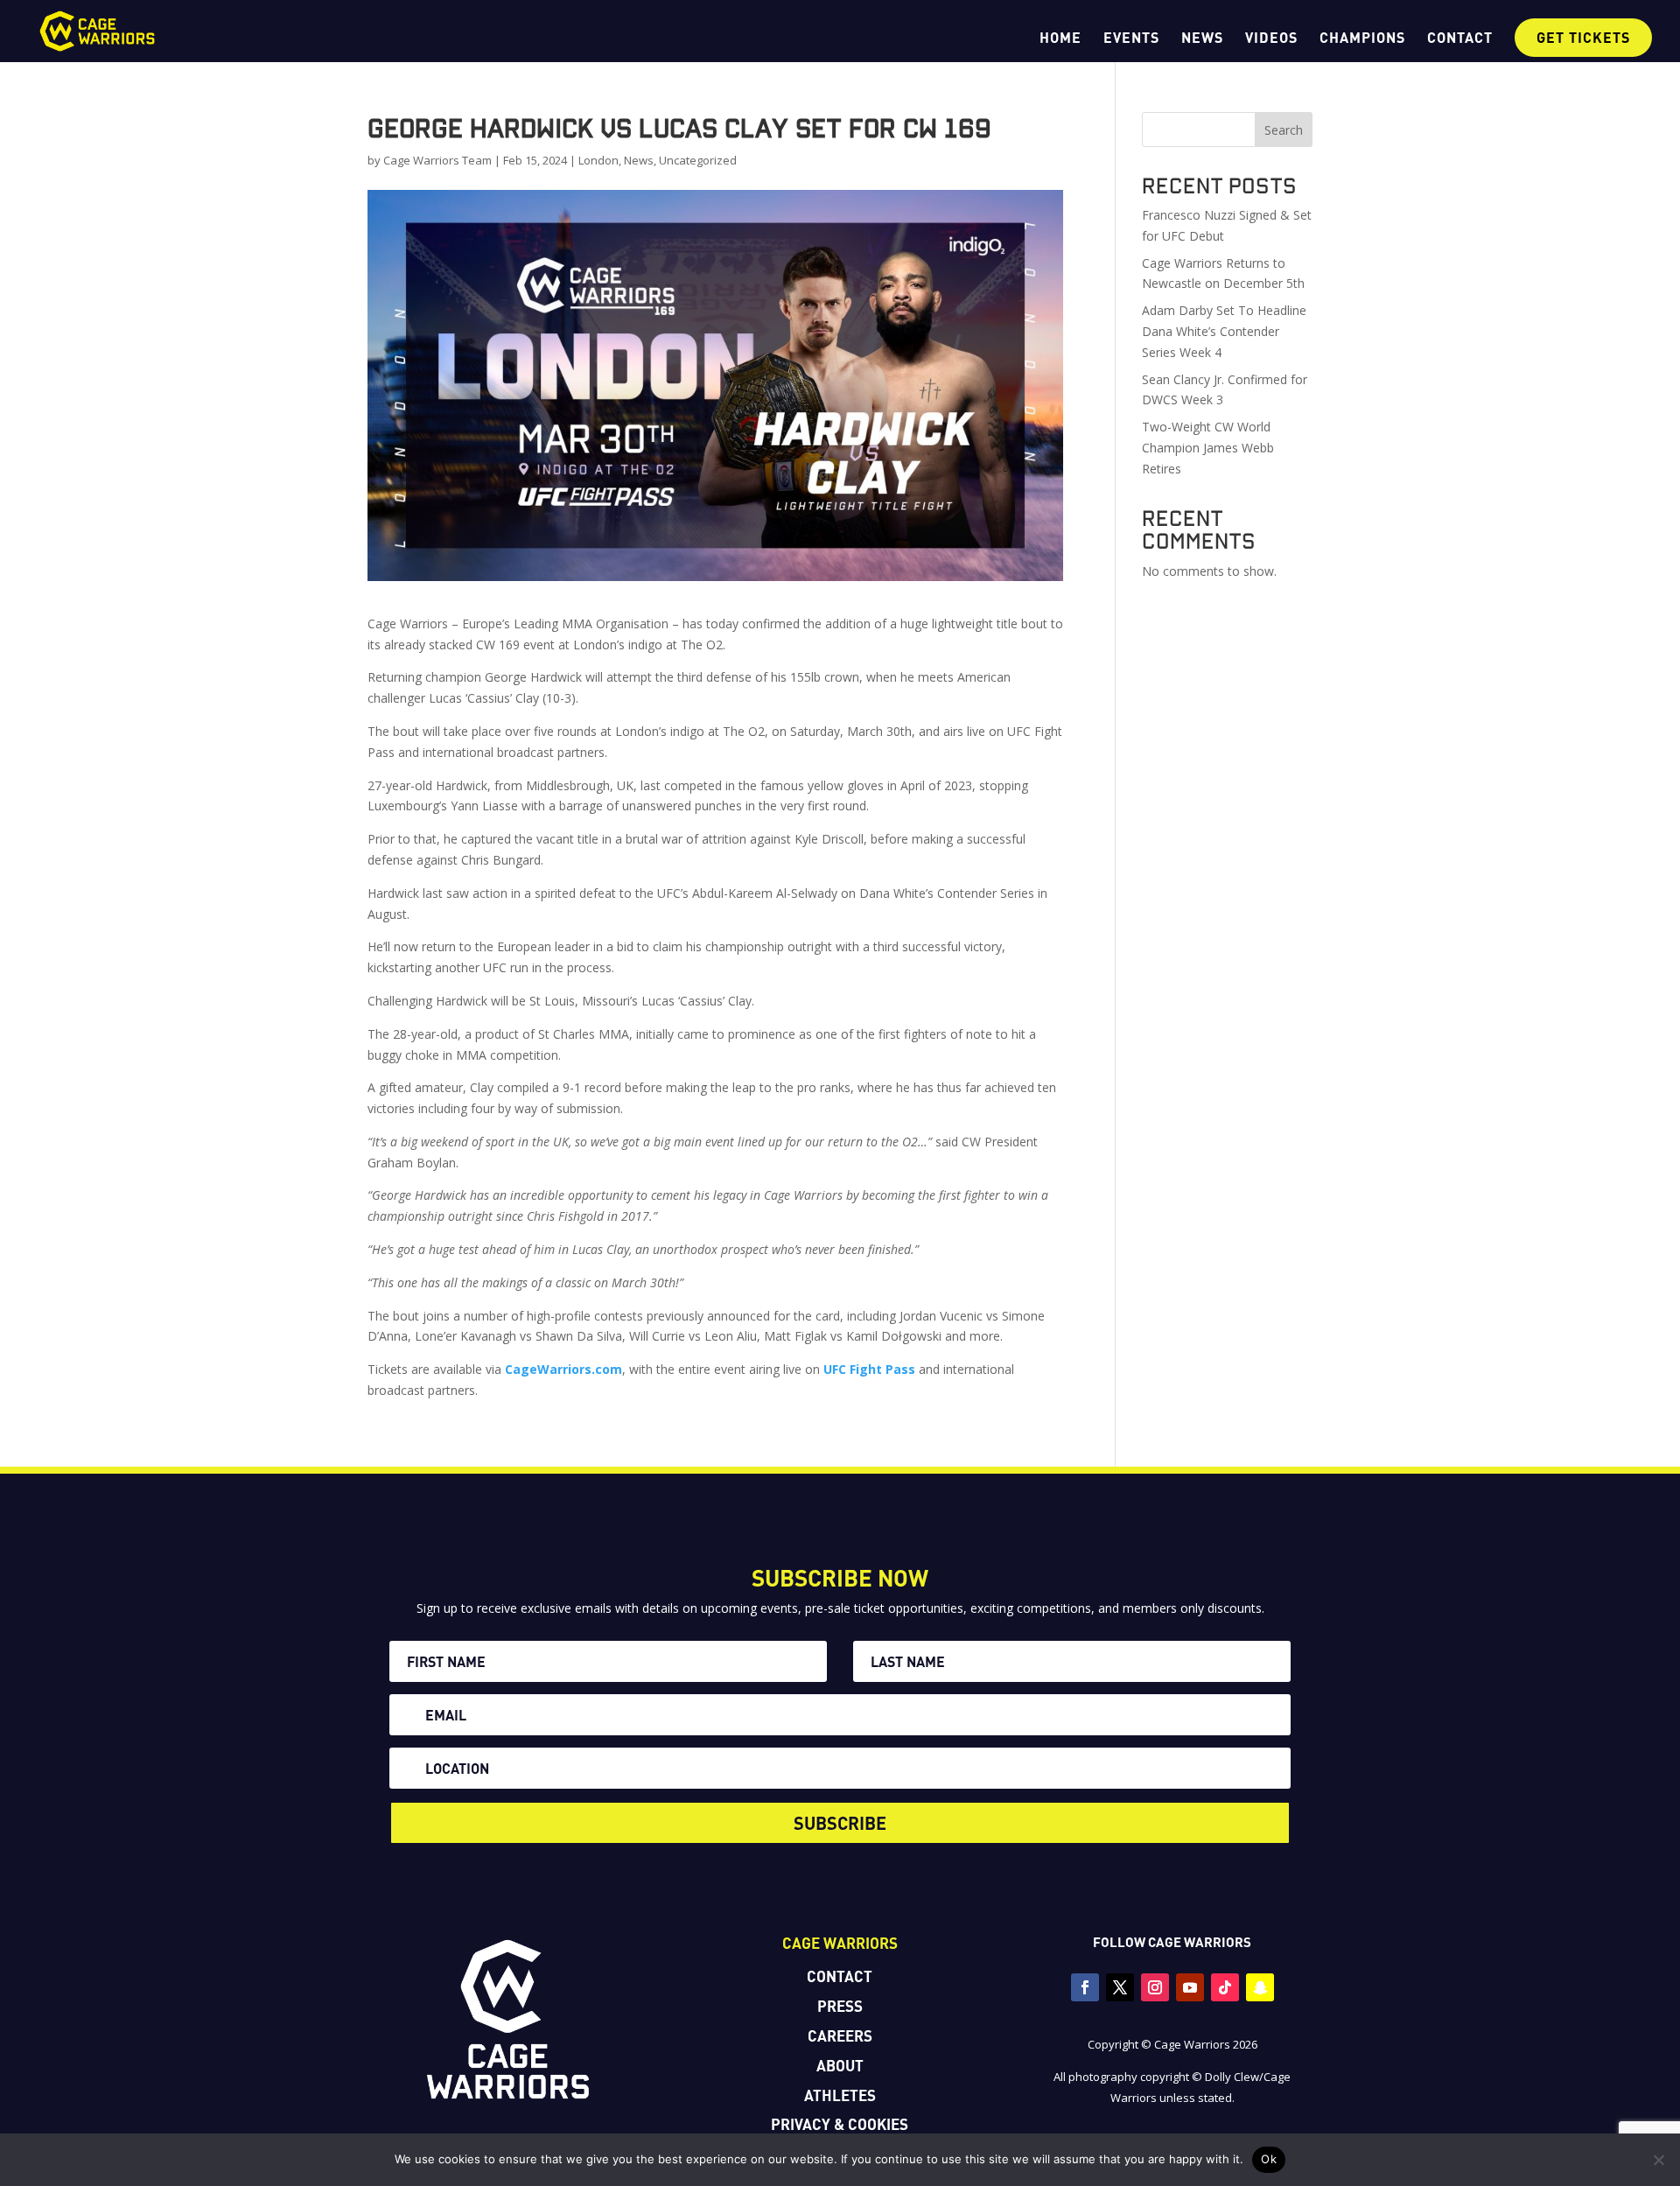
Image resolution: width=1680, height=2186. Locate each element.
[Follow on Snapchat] (1260, 1987)
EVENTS (1131, 39)
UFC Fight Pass (869, 1369)
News (639, 160)
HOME (1060, 39)
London (598, 160)
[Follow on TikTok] (1225, 1987)
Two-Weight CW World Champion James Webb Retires (1208, 448)
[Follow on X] (1120, 1987)
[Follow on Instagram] (1155, 1987)
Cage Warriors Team (437, 160)
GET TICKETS (1583, 37)
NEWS (1202, 39)
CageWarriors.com (563, 1369)
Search (1284, 130)
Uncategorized (698, 160)
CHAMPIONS (1362, 39)
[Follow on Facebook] (1085, 1987)
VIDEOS (1271, 39)
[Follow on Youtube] (1190, 1987)
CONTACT (1460, 39)
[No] (1658, 2160)
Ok (1269, 2159)
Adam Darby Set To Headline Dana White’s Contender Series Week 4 (1224, 331)
